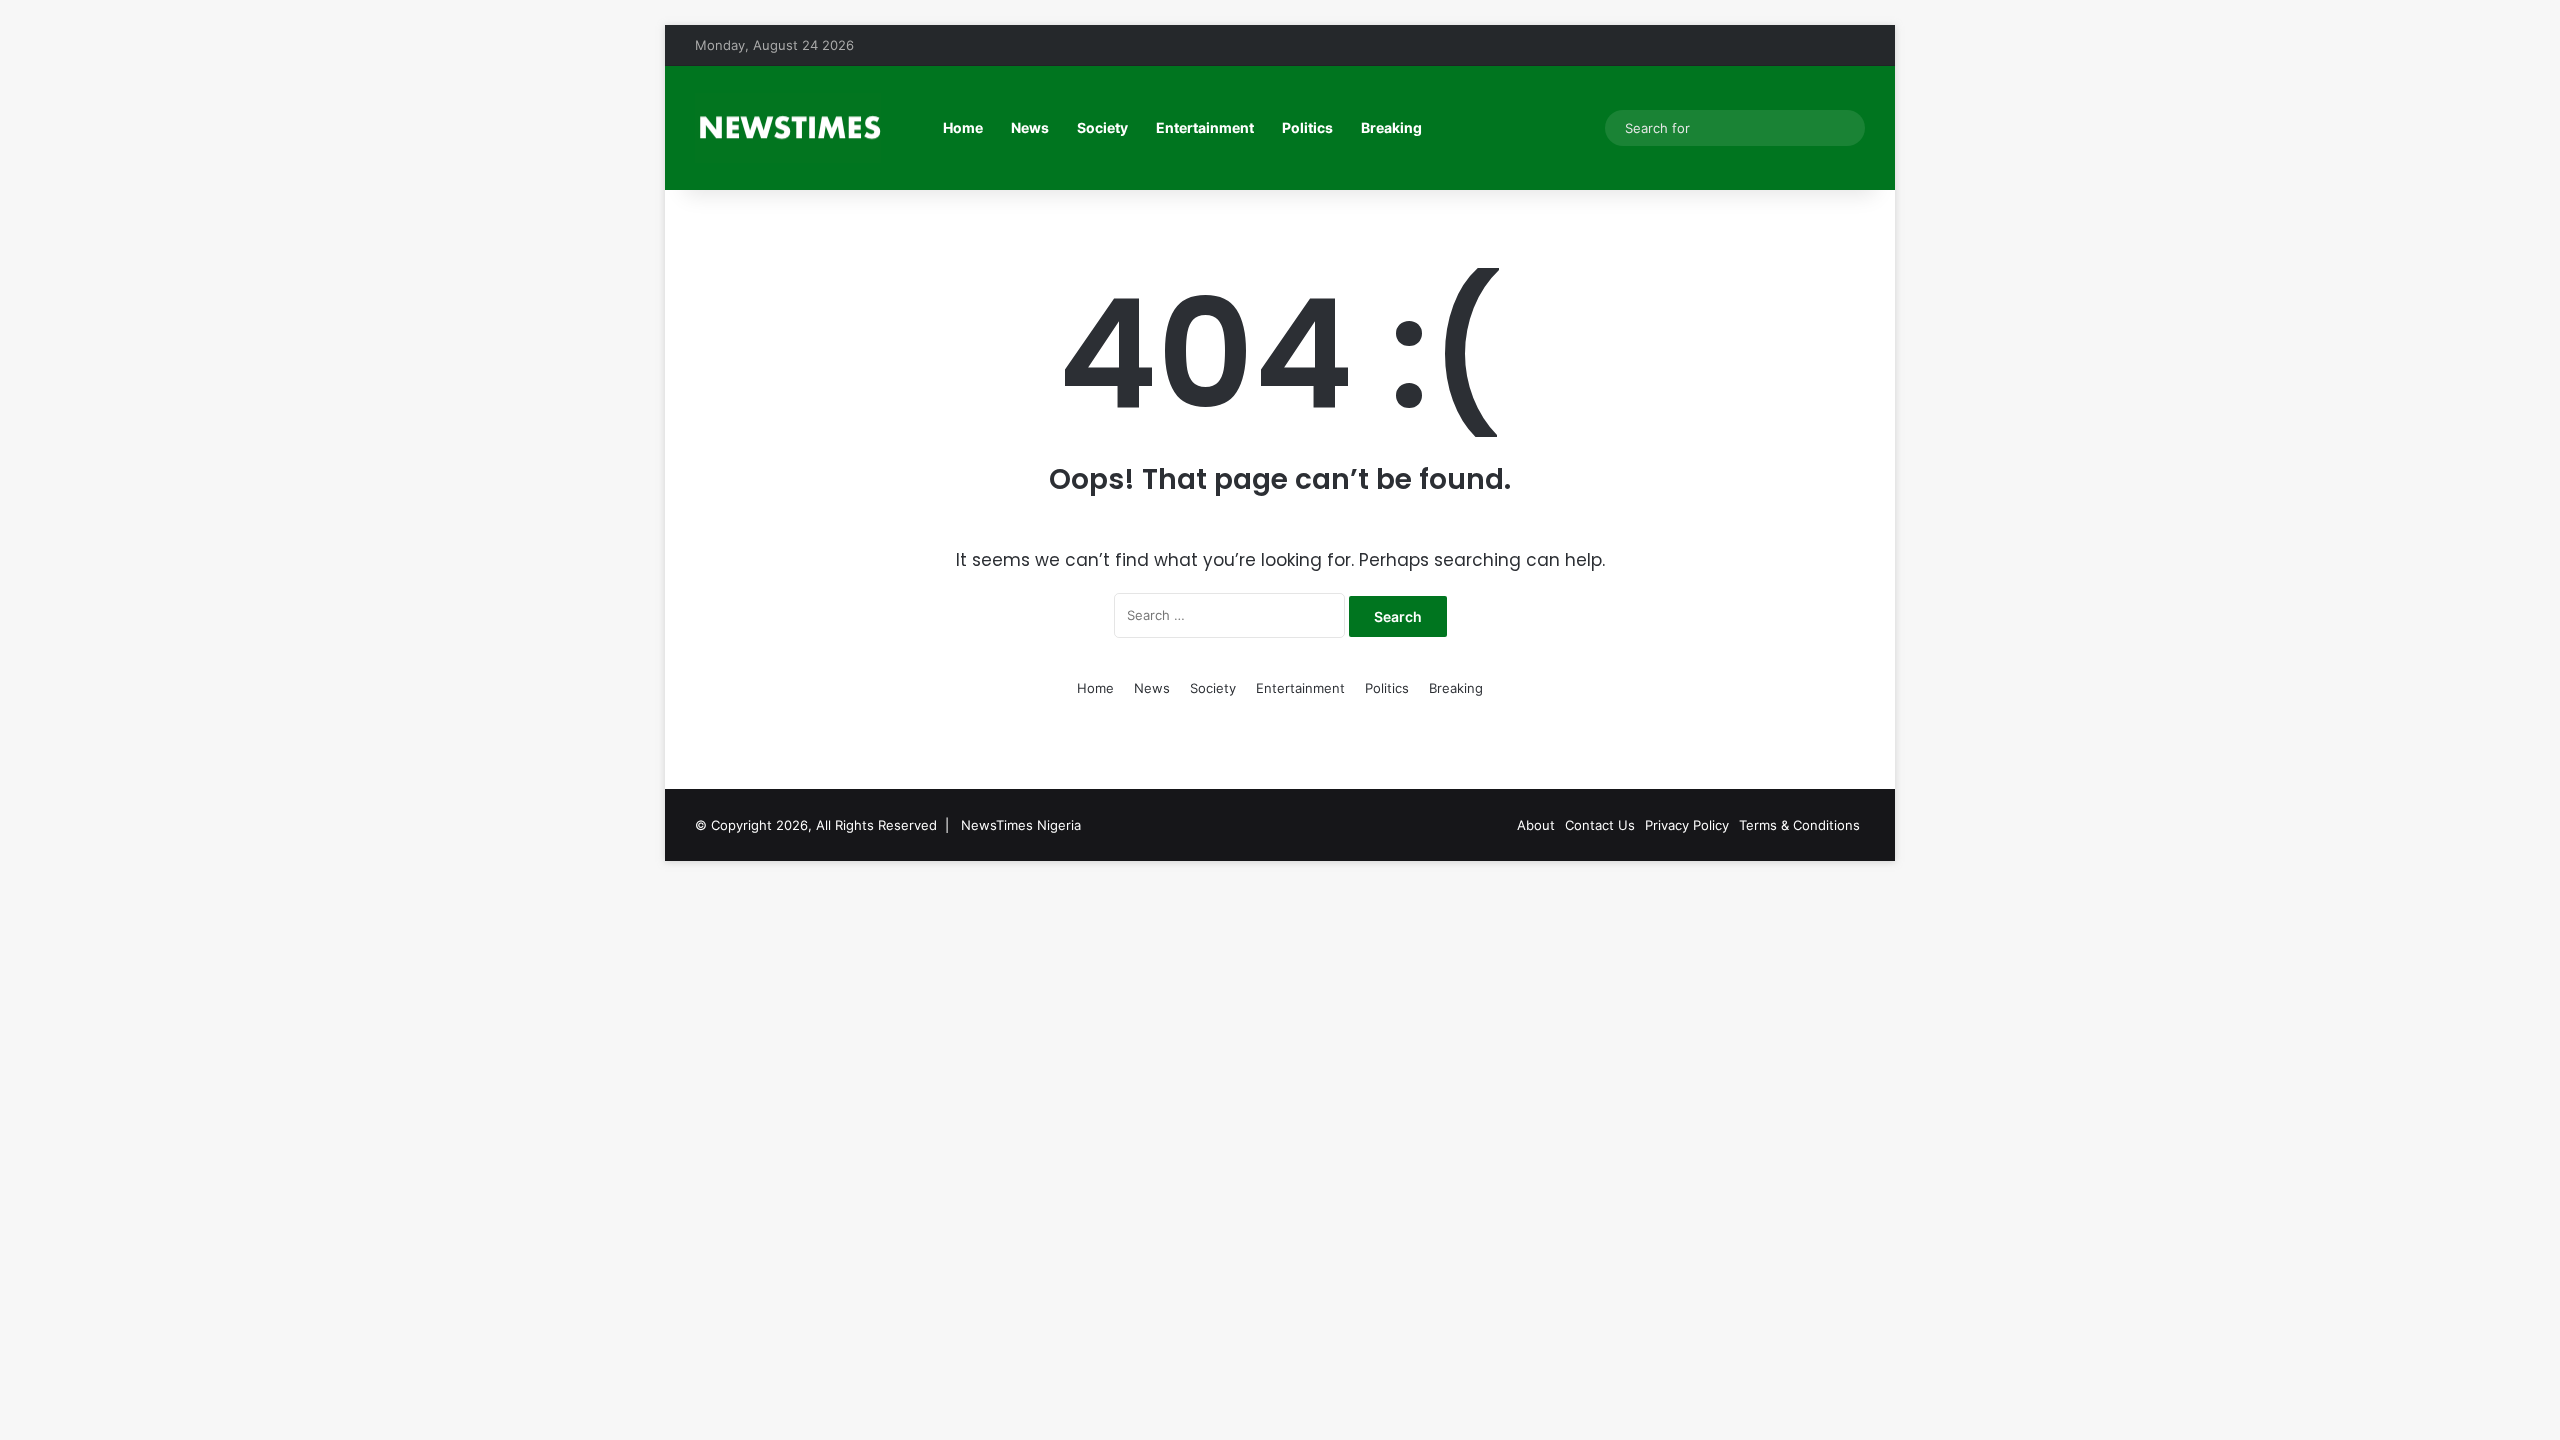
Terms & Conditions (1799, 825)
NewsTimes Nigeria (1021, 825)
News (1030, 127)
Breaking (1391, 127)
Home (963, 127)
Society (1102, 127)
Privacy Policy (1687, 825)
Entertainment (1205, 127)
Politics (1307, 127)
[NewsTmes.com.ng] (788, 128)
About (1536, 825)
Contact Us (1600, 825)
